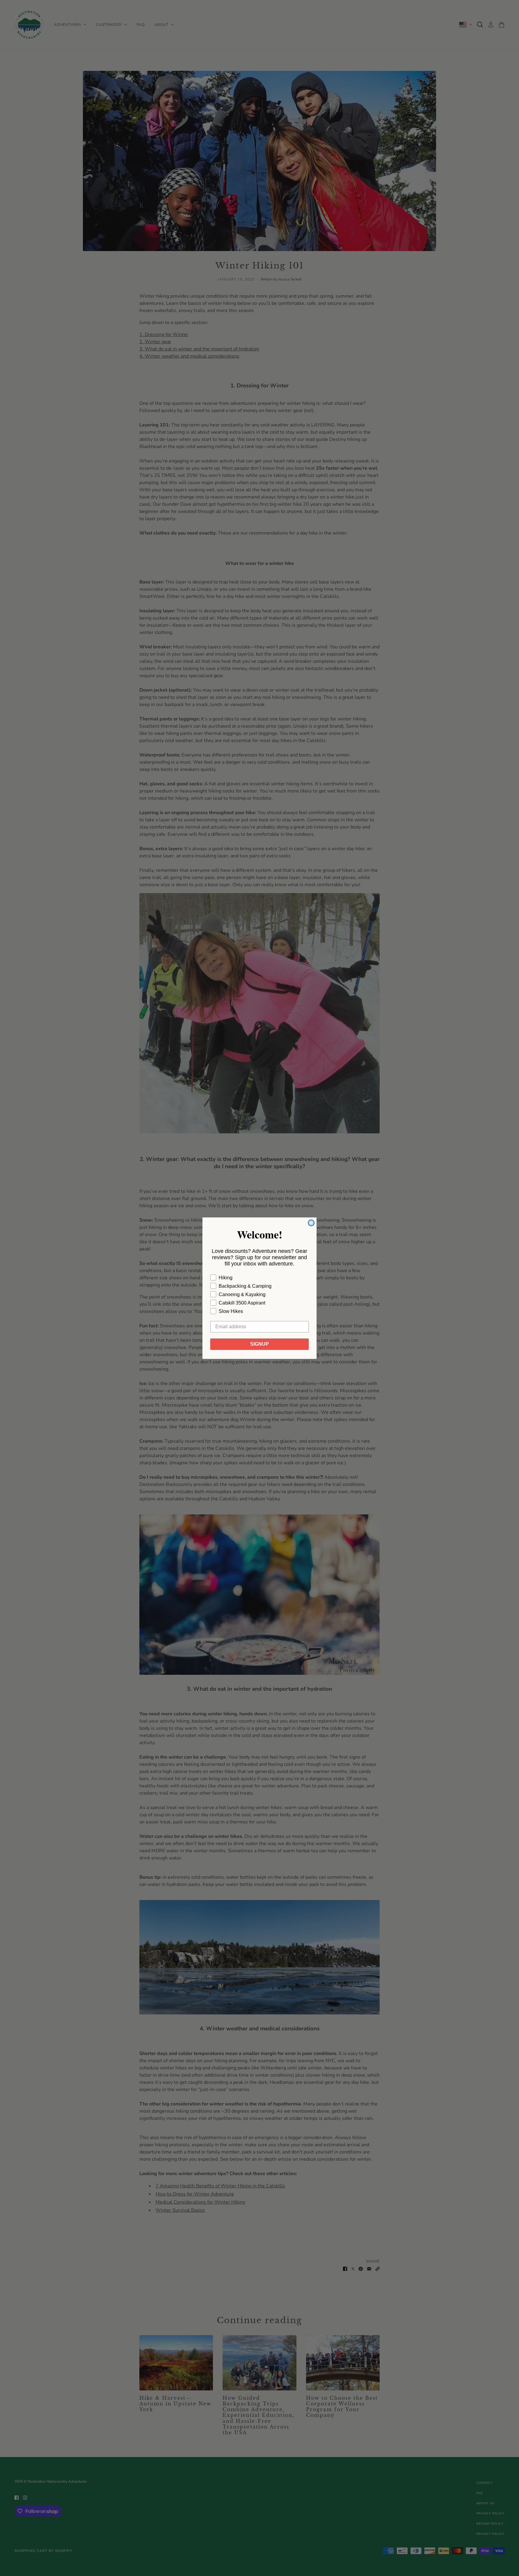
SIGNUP (259, 1344)
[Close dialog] (311, 1223)
